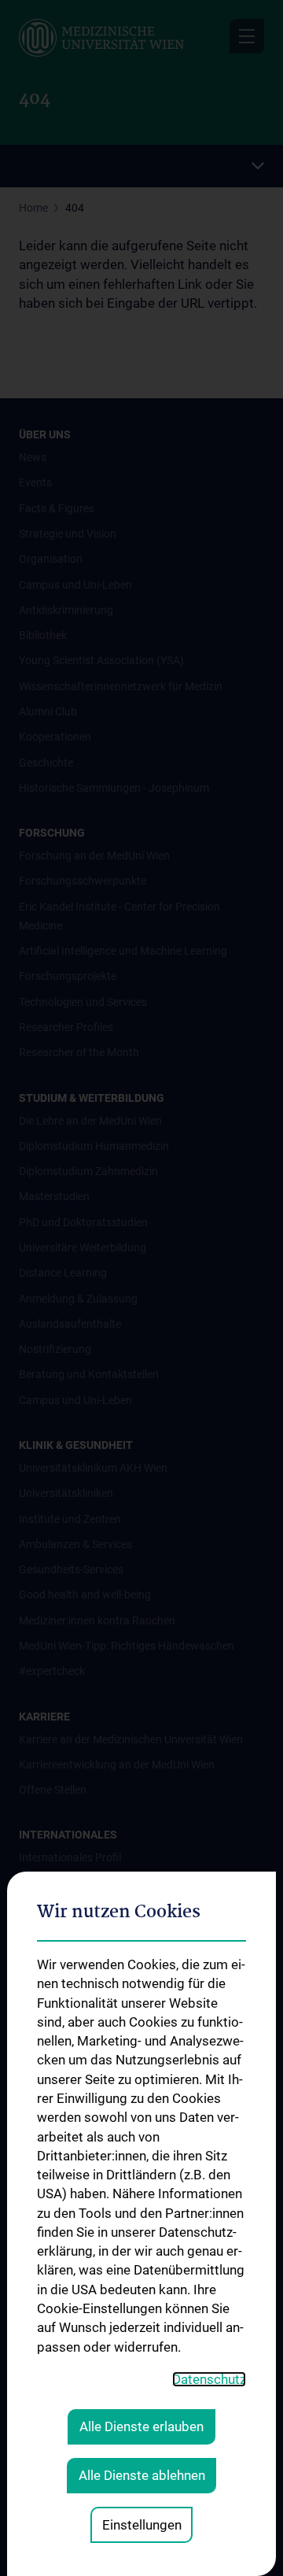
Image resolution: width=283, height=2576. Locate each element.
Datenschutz (209, 2379)
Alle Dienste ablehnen (142, 2475)
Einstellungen (142, 2525)
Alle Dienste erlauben (141, 2426)
